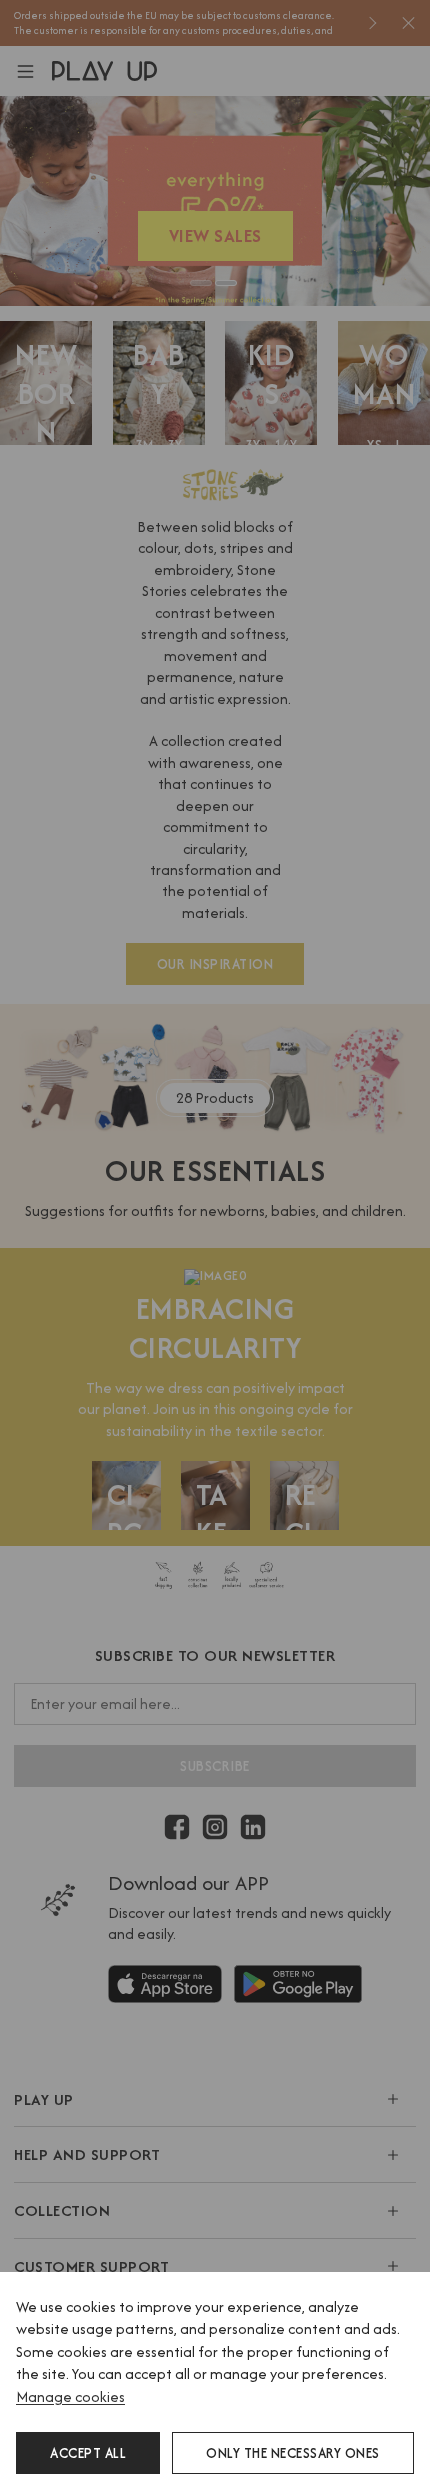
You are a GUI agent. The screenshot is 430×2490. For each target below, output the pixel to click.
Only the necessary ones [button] (293, 2453)
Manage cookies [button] (70, 2396)
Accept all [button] (88, 2453)
